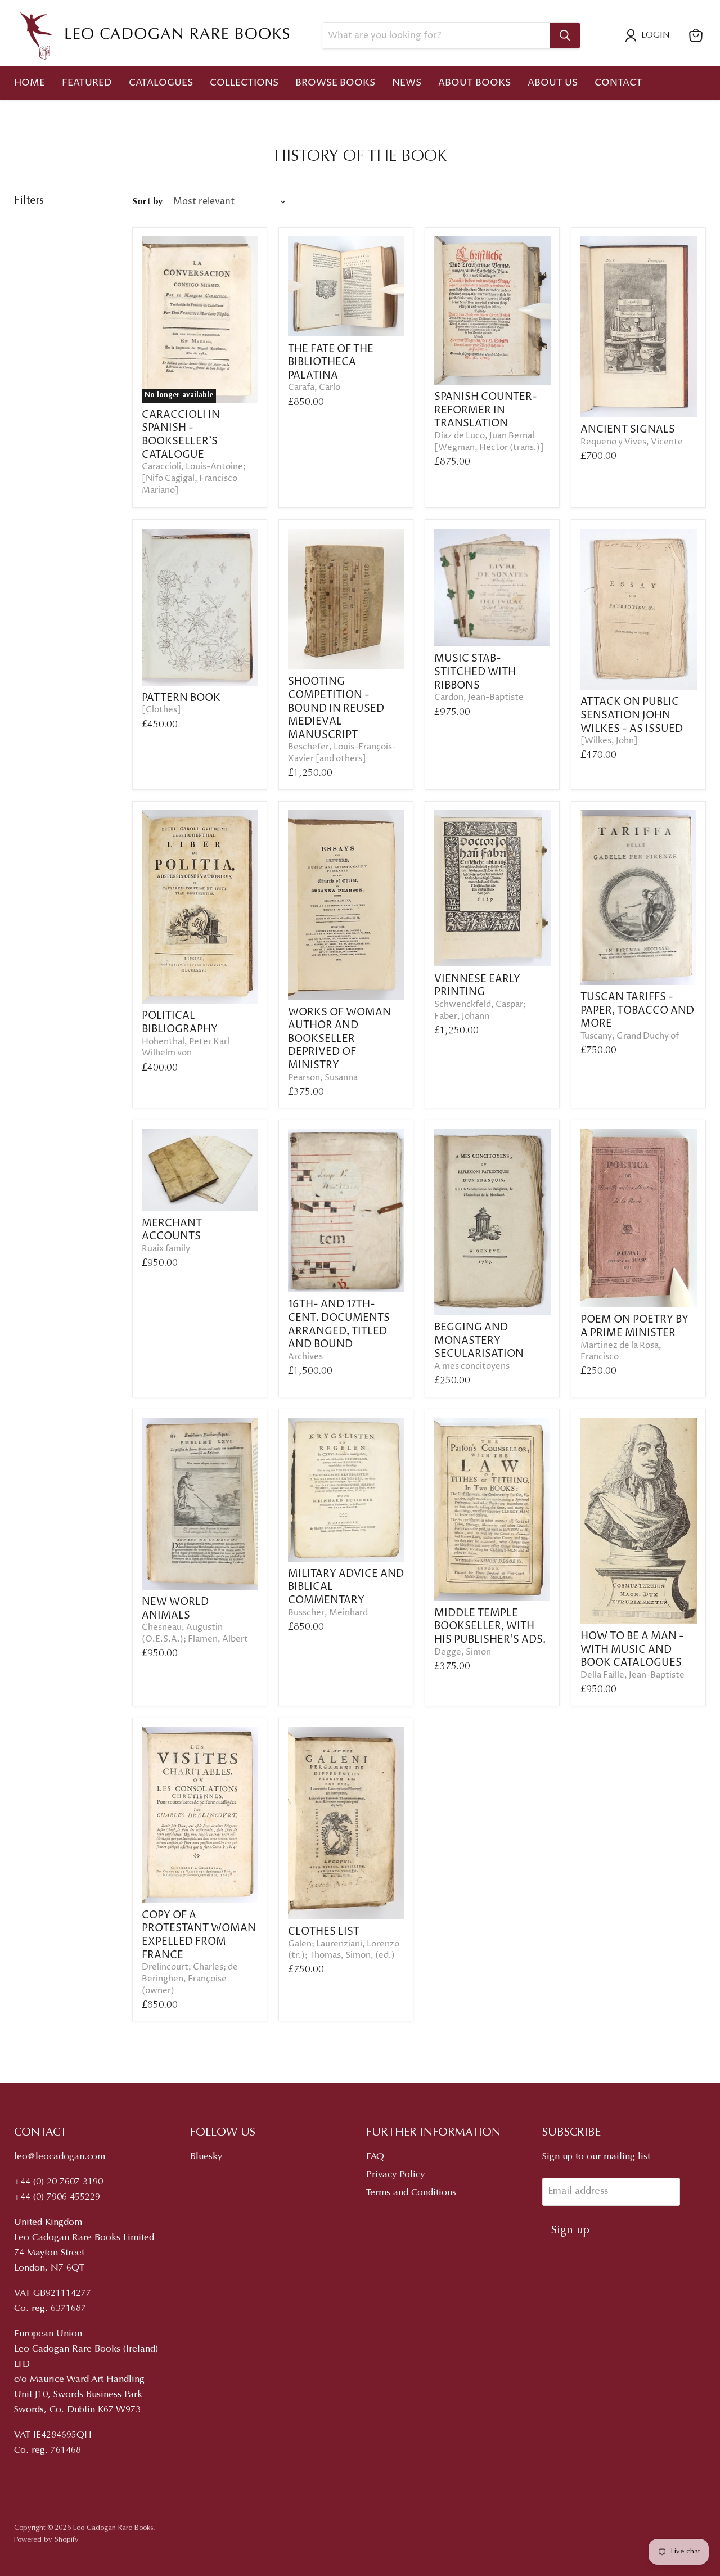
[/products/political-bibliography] (200, 907)
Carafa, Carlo (314, 388)
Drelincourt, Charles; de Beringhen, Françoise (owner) (190, 1979)
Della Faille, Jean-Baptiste (633, 1675)
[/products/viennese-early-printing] (492, 888)
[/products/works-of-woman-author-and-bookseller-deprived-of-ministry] (346, 905)
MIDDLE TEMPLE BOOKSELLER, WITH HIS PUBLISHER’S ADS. (490, 1626)
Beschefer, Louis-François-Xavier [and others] (342, 753)
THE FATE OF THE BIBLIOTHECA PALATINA (331, 362)
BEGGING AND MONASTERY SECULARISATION (479, 1341)
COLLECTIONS (244, 83)
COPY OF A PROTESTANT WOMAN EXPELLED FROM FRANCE (199, 1935)
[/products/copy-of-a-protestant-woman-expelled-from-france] (200, 1815)
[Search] (565, 35)
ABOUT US (553, 83)
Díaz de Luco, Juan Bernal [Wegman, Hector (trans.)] (489, 442)
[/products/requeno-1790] (639, 327)
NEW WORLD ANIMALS (175, 1609)
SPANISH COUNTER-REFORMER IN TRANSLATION (486, 410)
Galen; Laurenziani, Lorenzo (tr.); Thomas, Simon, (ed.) (344, 1950)
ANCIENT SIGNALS (628, 430)
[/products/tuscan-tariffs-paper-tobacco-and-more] (639, 898)
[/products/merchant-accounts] (200, 1170)
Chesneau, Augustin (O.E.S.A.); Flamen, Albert (195, 1633)
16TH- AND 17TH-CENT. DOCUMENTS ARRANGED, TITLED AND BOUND (339, 1324)
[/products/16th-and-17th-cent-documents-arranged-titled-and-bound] (346, 1211)
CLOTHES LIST (324, 1932)
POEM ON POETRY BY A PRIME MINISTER (634, 1326)
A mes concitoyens (472, 1366)
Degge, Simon (463, 1652)
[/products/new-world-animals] (200, 1504)
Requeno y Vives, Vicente (632, 442)
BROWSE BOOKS (335, 83)
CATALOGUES (161, 83)
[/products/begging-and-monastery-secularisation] (492, 1222)
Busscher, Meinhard (328, 1613)
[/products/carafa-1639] (346, 286)
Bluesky (206, 2157)
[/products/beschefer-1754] (346, 599)
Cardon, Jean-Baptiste (479, 698)
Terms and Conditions (411, 2193)
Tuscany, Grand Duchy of (630, 1036)
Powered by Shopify (46, 2540)
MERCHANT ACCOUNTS (172, 1230)
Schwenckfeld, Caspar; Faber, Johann (480, 1011)
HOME (30, 83)
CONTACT (618, 83)
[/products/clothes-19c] (200, 607)
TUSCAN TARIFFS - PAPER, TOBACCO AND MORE (637, 1010)
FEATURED (87, 83)
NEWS (407, 83)
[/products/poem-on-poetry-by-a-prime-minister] (639, 1218)
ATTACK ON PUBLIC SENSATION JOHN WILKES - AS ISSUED (632, 715)
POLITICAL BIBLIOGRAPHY (180, 1022)
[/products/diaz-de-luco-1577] (492, 311)
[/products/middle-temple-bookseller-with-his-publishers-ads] (492, 1509)
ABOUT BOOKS (474, 83)
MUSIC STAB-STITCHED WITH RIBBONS (475, 672)
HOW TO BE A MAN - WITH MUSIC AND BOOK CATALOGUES (632, 1649)
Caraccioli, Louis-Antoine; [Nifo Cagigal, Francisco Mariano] (194, 478)
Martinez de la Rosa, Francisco (621, 1352)
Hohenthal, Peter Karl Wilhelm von (186, 1048)
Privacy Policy (395, 2175)
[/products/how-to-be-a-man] (639, 1521)
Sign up (570, 2231)
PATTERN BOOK (181, 698)
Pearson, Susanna (323, 1078)
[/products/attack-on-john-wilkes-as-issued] (639, 609)
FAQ (375, 2157)
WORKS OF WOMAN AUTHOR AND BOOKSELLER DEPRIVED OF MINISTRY (339, 1039)
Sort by (147, 202)
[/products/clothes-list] (346, 1823)
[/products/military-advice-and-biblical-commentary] (346, 1490)
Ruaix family (166, 1249)
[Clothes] (161, 710)
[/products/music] (492, 588)
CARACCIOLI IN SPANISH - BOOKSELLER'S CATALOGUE (181, 435)
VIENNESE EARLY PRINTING (477, 986)
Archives (305, 1357)
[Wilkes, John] (609, 741)
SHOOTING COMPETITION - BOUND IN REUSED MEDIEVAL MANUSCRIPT (336, 708)
